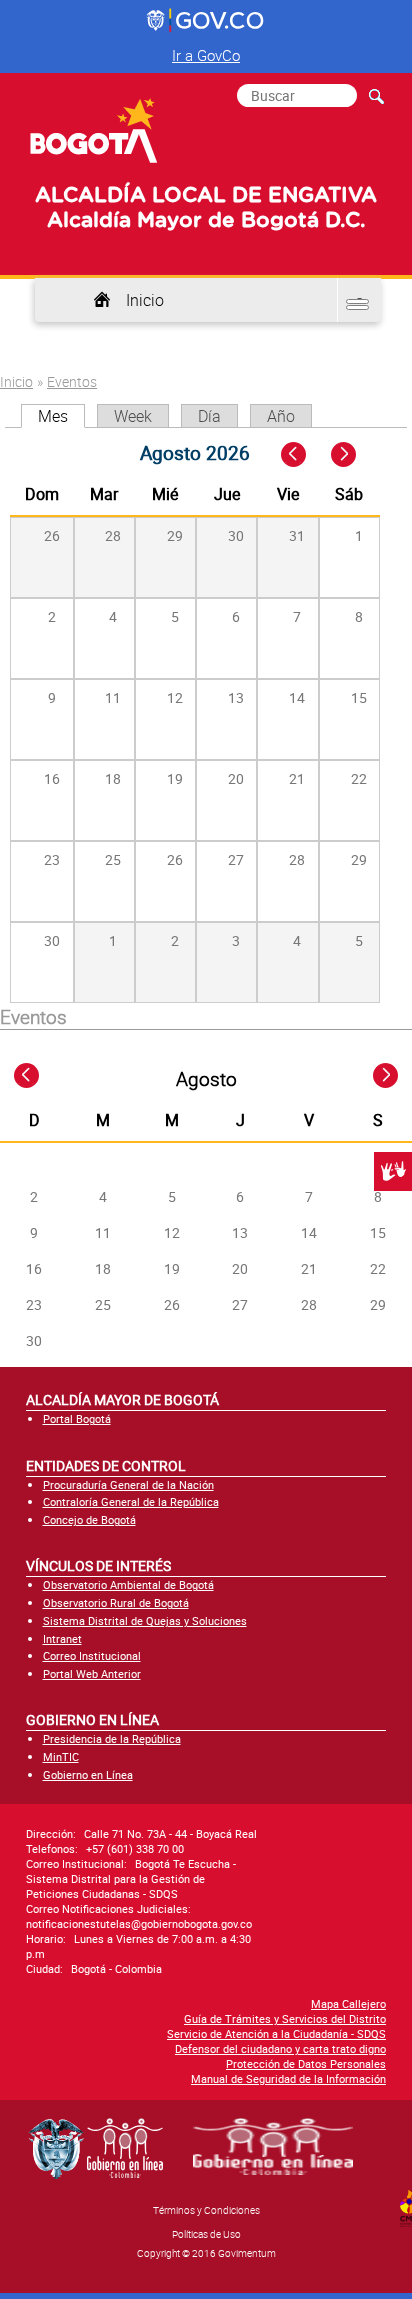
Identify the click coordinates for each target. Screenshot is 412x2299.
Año (281, 416)
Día (209, 416)
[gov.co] (206, 21)
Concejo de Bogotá (89, 1519)
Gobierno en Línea (88, 1774)
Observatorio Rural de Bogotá (116, 1602)
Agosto (206, 1079)
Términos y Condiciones (206, 2210)
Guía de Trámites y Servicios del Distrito (285, 2018)
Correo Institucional (92, 1655)
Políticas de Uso (206, 2234)
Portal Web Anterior (92, 1673)
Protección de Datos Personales (306, 2063)
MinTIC (61, 1756)
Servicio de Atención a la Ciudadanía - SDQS (276, 2033)
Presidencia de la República (112, 1738)
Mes (61, 416)
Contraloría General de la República (131, 1501)
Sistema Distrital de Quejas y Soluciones (145, 1620)
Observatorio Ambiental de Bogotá (128, 1584)
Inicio (145, 300)
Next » (354, 455)
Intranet (62, 1638)
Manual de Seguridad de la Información (288, 2078)
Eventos (72, 381)
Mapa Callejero (348, 2003)
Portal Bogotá (77, 1418)
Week (133, 416)
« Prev (295, 455)
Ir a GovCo (206, 55)
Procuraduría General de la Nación (128, 1484)
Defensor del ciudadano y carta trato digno (280, 2048)
